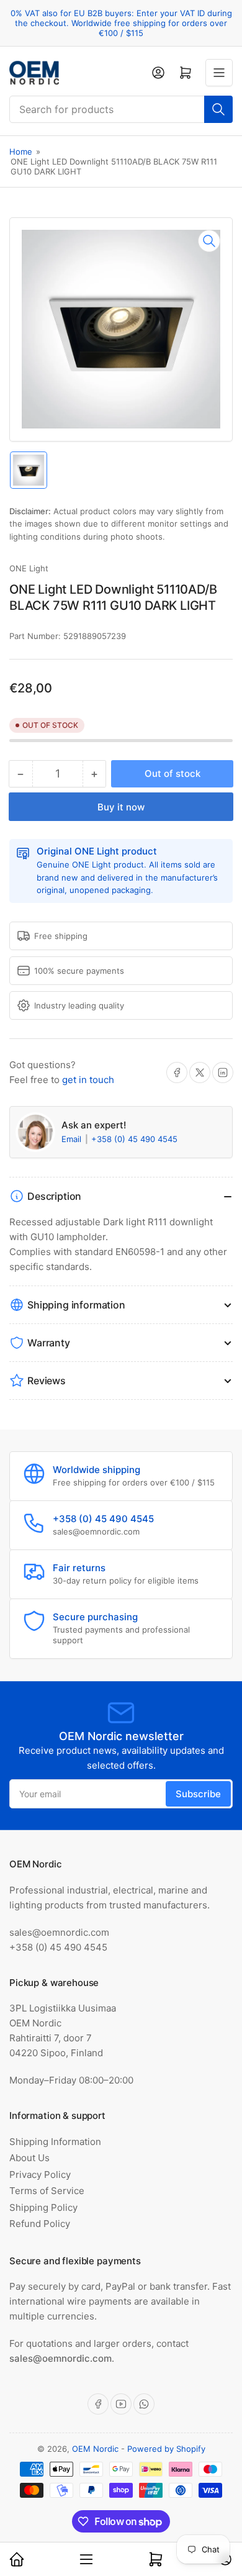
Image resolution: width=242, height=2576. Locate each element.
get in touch (88, 1080)
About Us (29, 2158)
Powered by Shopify (166, 2449)
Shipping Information (55, 2142)
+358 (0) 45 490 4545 (134, 1139)
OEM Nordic (95, 2449)
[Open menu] (219, 73)
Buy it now (121, 807)
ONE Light (29, 568)
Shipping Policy (43, 2207)
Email (73, 1139)
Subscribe (198, 1794)
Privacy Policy (40, 2175)
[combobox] (121, 109)
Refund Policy (40, 2224)
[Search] (218, 109)
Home (21, 152)
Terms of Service (47, 2191)
